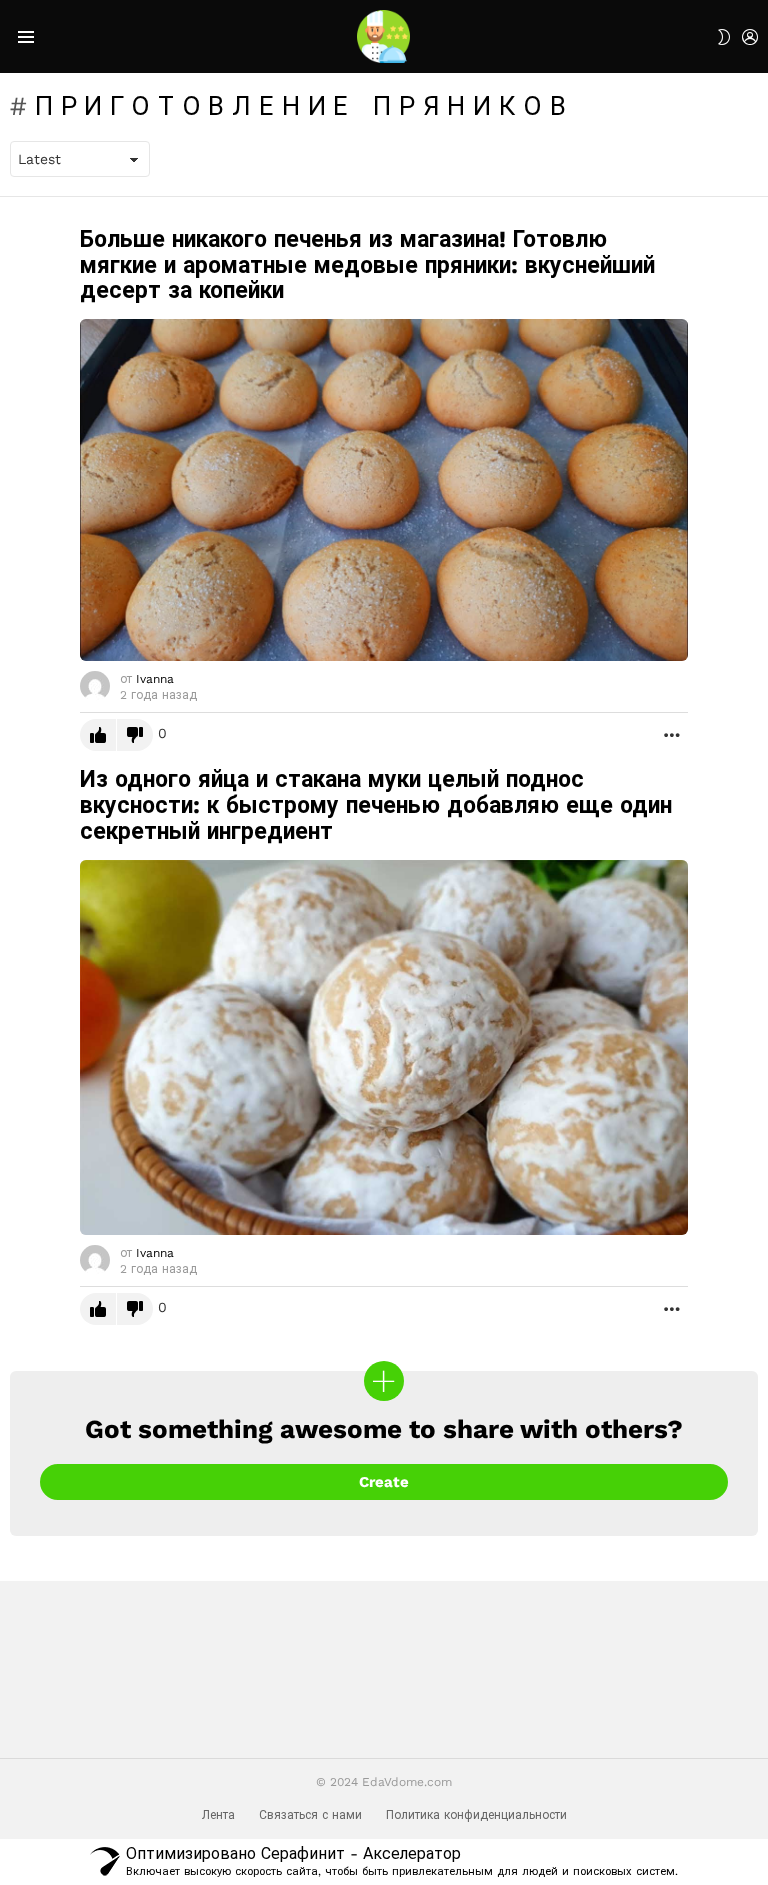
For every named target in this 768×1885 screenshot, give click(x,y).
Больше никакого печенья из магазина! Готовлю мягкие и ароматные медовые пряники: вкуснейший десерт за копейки (367, 265)
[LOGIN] (750, 37)
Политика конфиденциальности (476, 1815)
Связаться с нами (310, 1815)
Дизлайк (135, 735)
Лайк (98, 735)
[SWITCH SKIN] (724, 37)
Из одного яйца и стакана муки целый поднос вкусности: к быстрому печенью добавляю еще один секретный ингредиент (376, 805)
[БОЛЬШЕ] (672, 735)
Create (384, 1482)
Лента (218, 1815)
